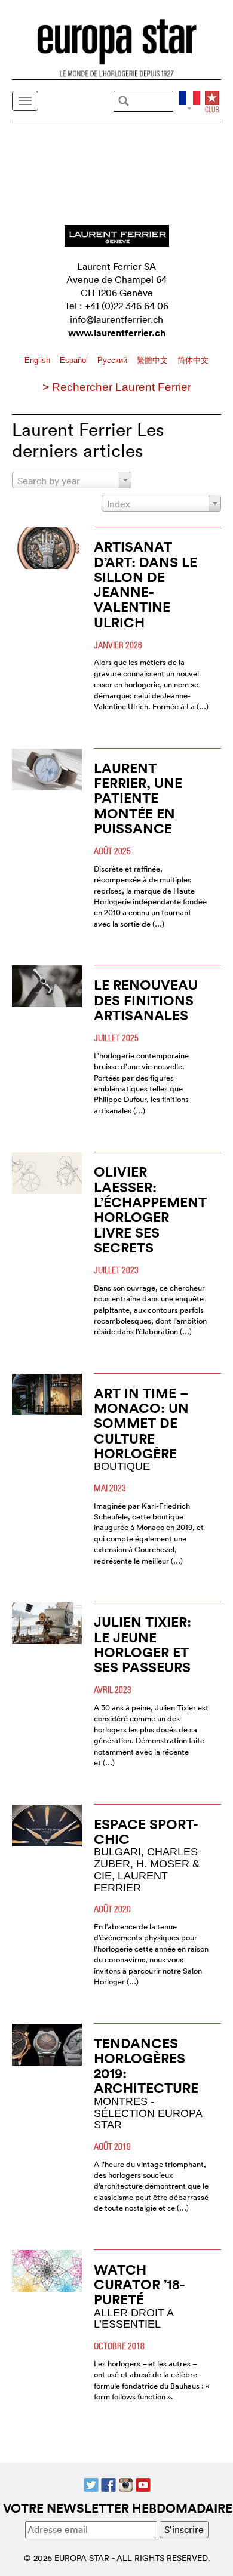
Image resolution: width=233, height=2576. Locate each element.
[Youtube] (143, 2484)
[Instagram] (126, 2484)
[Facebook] (108, 2484)
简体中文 (193, 360)
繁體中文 (154, 360)
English (39, 360)
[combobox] (72, 480)
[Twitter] (91, 2484)
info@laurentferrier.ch (116, 319)
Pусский (114, 360)
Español (75, 360)
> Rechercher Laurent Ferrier (117, 387)
